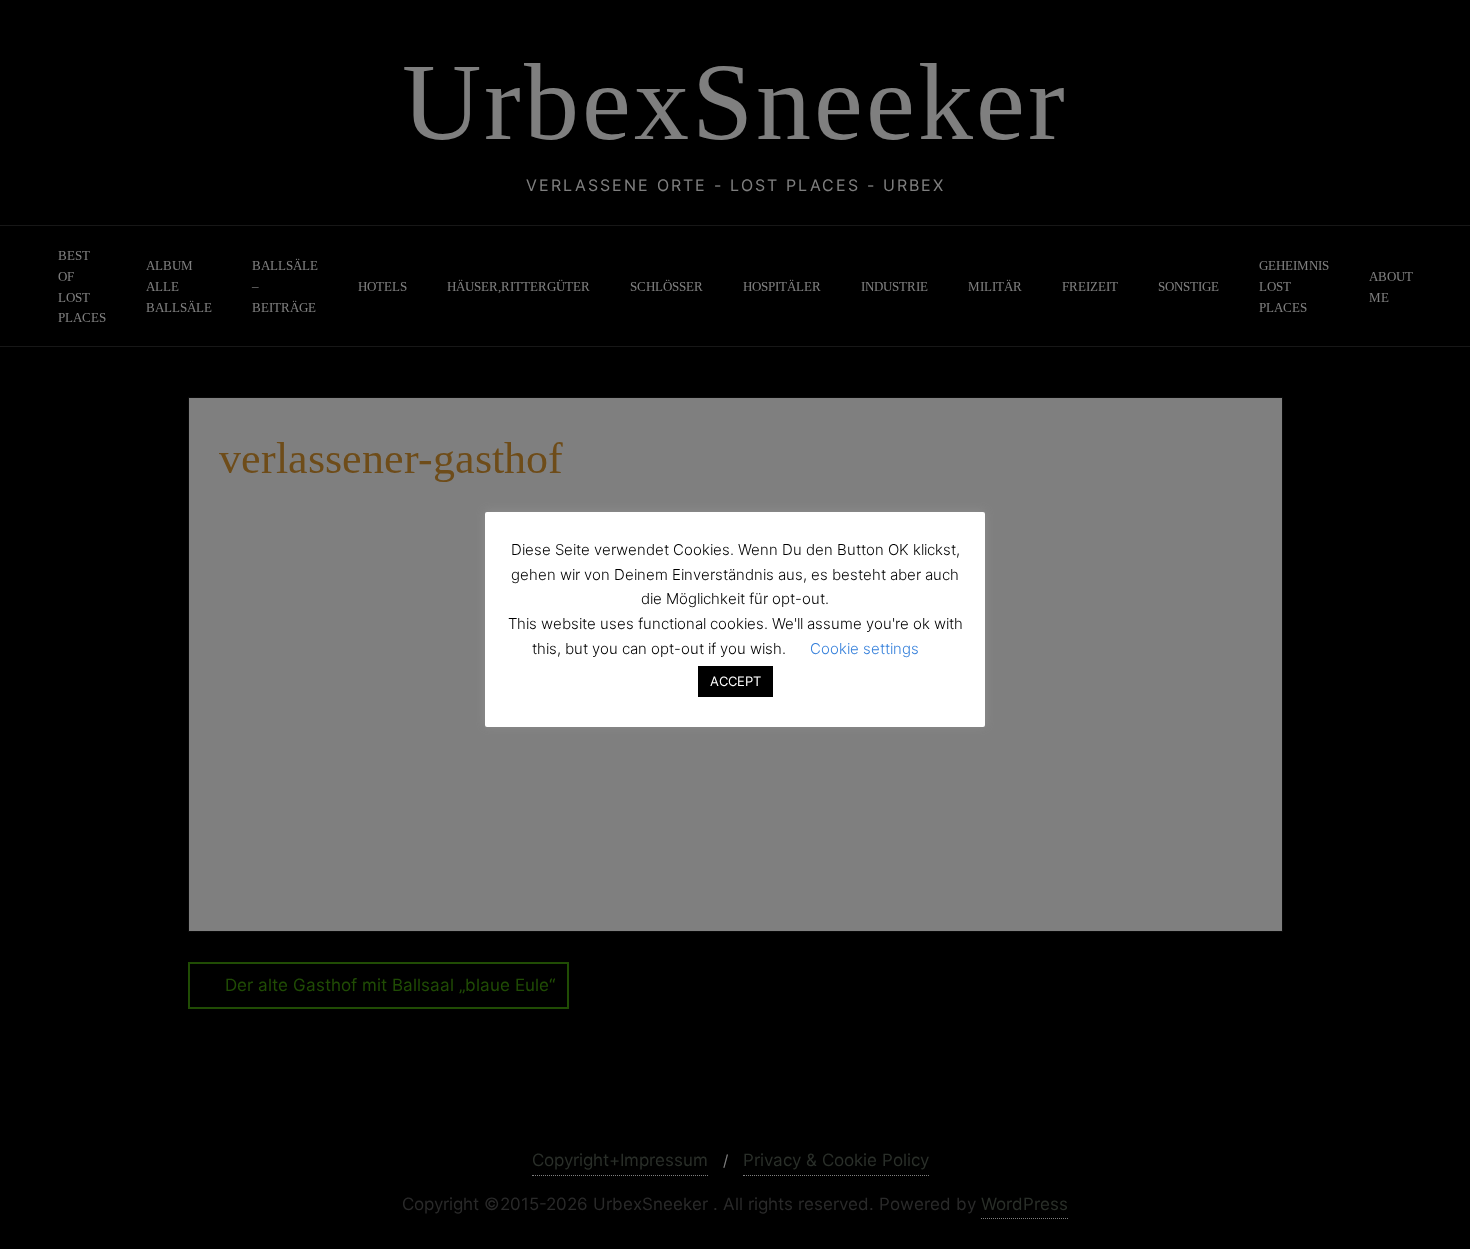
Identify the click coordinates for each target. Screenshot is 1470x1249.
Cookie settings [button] (864, 648)
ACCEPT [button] (735, 681)
